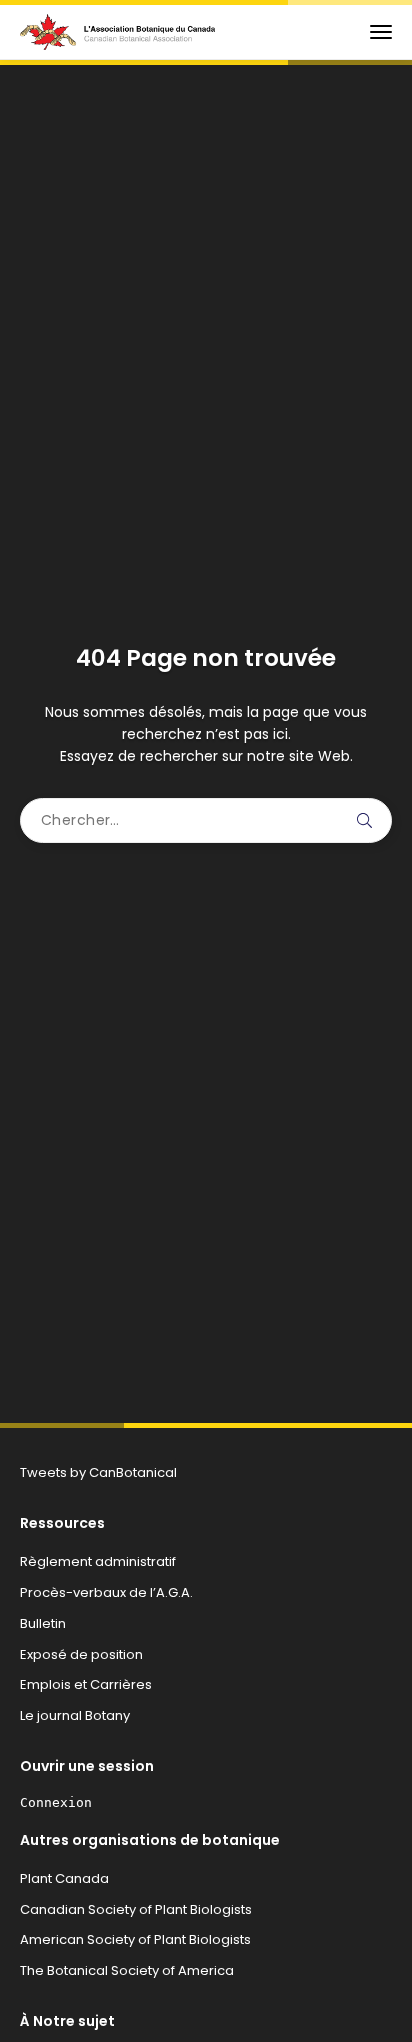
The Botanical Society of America (127, 1970)
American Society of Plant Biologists (135, 1939)
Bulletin (43, 1623)
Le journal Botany (75, 1715)
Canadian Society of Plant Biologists (136, 1909)
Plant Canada (64, 1878)
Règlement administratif (98, 1561)
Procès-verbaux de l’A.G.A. (106, 1592)
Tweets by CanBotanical (98, 1472)
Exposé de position (81, 1654)
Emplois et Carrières (86, 1684)
